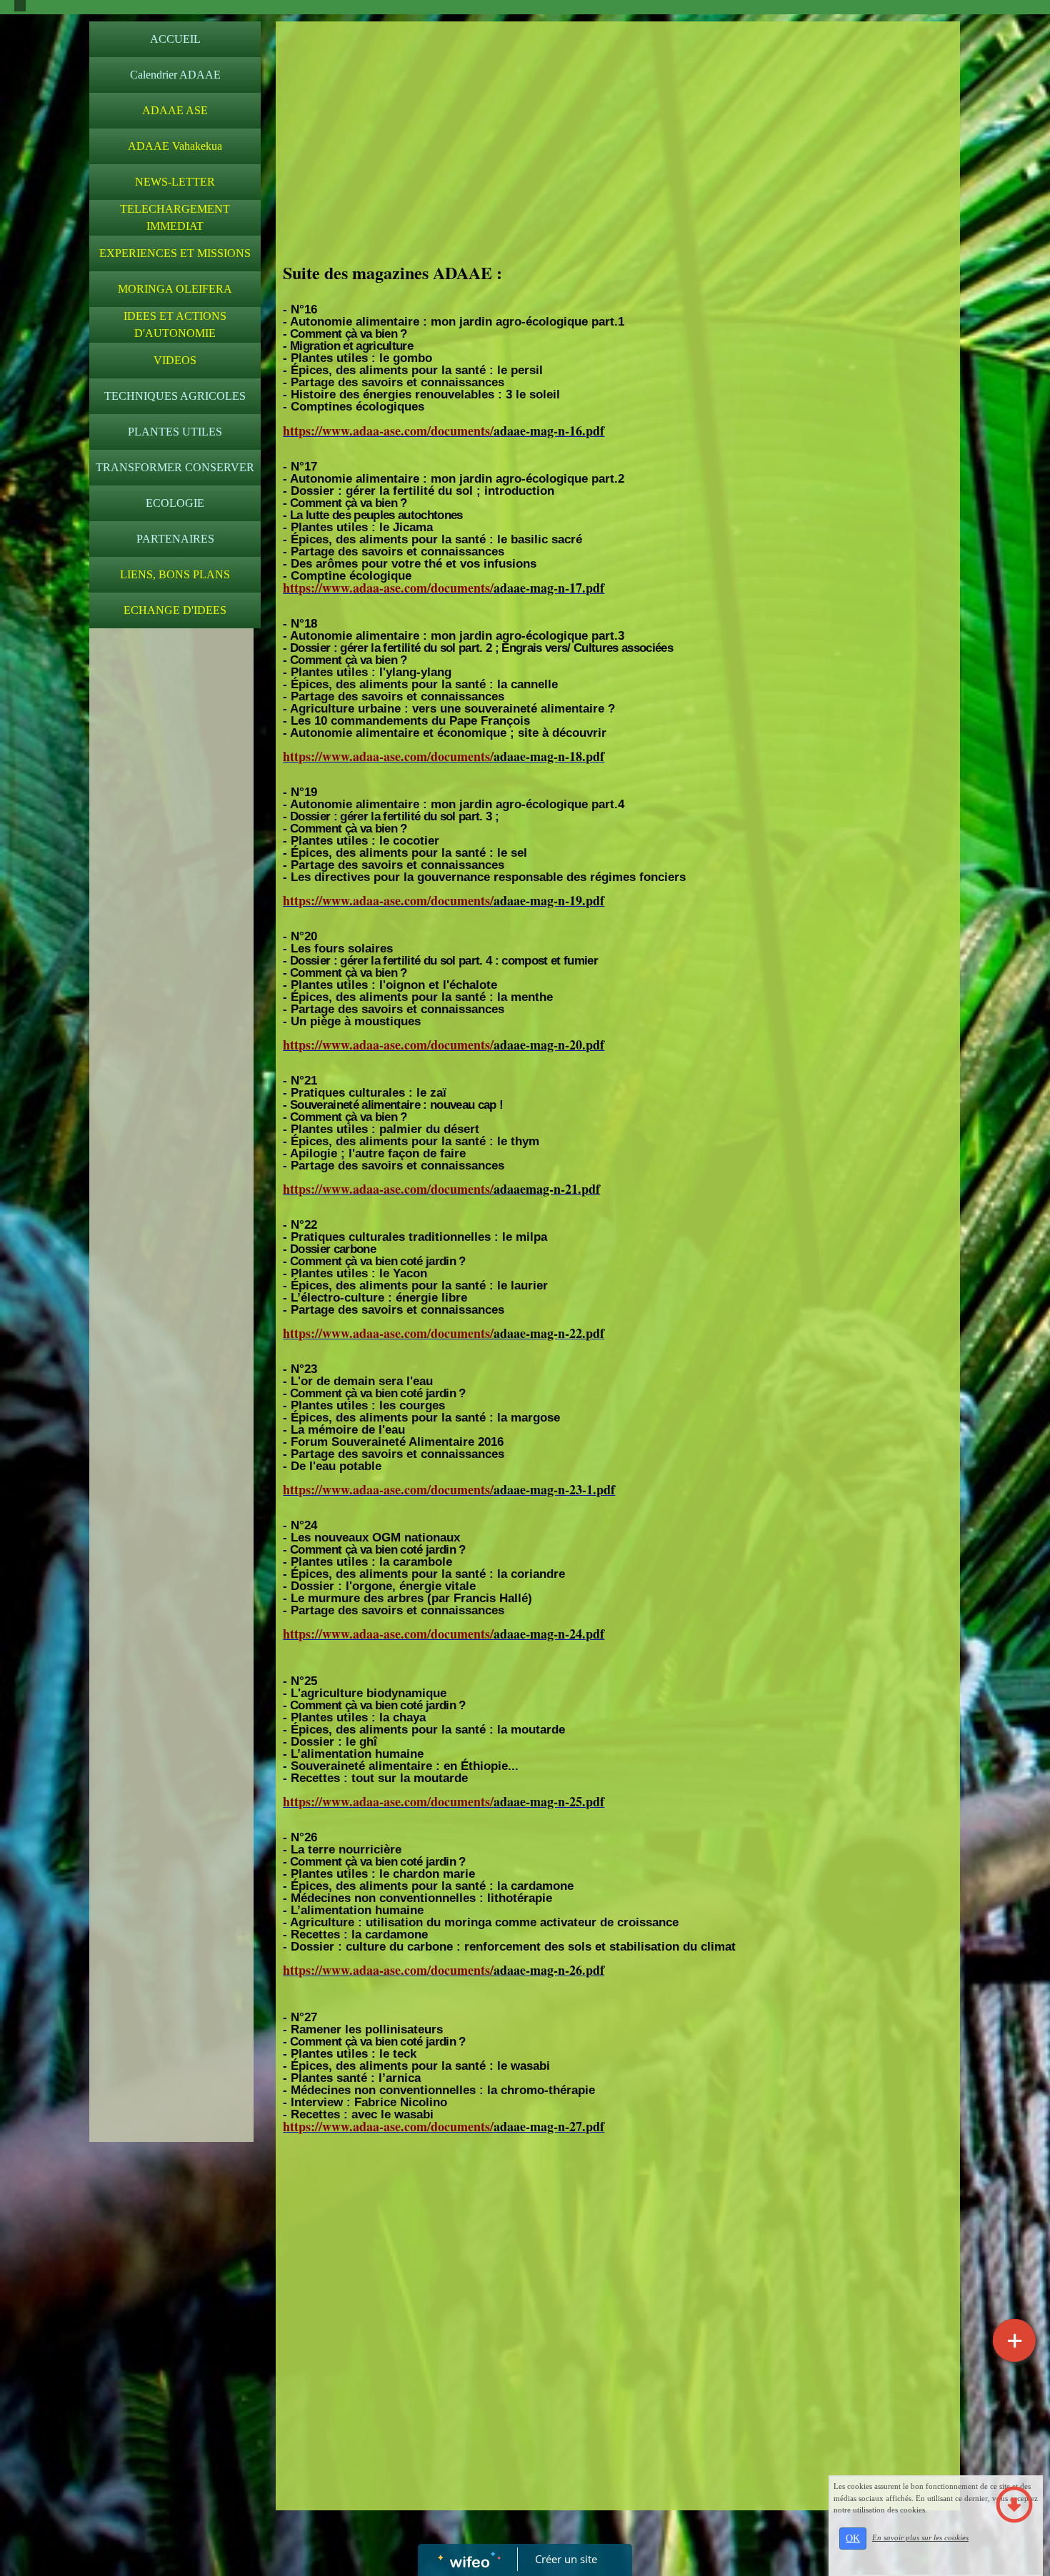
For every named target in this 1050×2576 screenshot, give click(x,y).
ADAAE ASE (175, 110)
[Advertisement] (171, 921)
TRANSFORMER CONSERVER (175, 467)
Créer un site (566, 2559)
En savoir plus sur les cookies (920, 2537)
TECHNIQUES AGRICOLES (175, 396)
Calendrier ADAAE (175, 75)
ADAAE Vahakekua (175, 146)
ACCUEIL (175, 39)
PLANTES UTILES (175, 432)
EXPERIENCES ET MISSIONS (175, 253)
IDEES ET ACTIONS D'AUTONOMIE (175, 324)
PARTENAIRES (175, 539)
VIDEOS (175, 360)
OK (853, 2539)
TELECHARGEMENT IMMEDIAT (175, 217)
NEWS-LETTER (175, 182)
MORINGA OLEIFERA (175, 289)
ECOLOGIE (175, 503)
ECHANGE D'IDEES (175, 610)
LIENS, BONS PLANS (175, 574)
